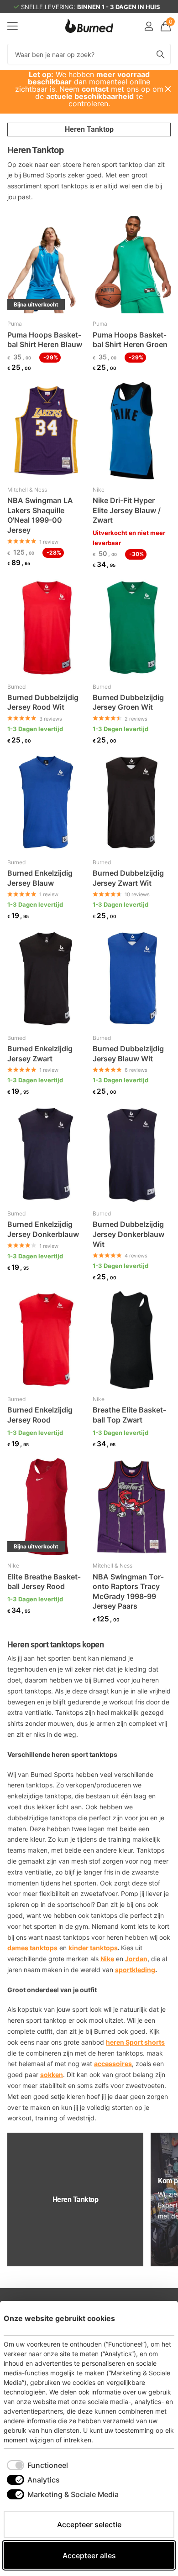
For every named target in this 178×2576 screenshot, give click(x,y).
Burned (16, 687)
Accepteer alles (89, 2555)
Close (168, 89)
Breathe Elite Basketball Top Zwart (129, 1415)
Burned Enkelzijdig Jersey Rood (40, 1415)
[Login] (149, 26)
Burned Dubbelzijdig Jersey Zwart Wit (128, 878)
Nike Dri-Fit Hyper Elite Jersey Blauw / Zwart (127, 510)
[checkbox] (37, 2465)
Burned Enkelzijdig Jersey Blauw (40, 878)
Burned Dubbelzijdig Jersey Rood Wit (43, 702)
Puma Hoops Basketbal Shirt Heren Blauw (45, 340)
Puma (15, 324)
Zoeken (161, 54)
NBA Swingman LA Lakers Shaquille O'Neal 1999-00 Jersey (40, 515)
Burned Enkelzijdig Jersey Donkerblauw (43, 1229)
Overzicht (153, 2318)
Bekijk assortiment (13, 26)
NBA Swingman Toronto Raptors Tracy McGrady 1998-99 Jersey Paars (128, 1592)
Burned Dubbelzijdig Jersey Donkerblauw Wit (128, 1234)
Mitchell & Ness (27, 490)
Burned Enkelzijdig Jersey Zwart (40, 1054)
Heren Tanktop (89, 129)
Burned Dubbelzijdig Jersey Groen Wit (128, 702)
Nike (99, 490)
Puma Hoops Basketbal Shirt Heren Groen (130, 340)
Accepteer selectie (89, 2524)
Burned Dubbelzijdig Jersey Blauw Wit (128, 1054)
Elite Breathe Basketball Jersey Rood (44, 1582)
